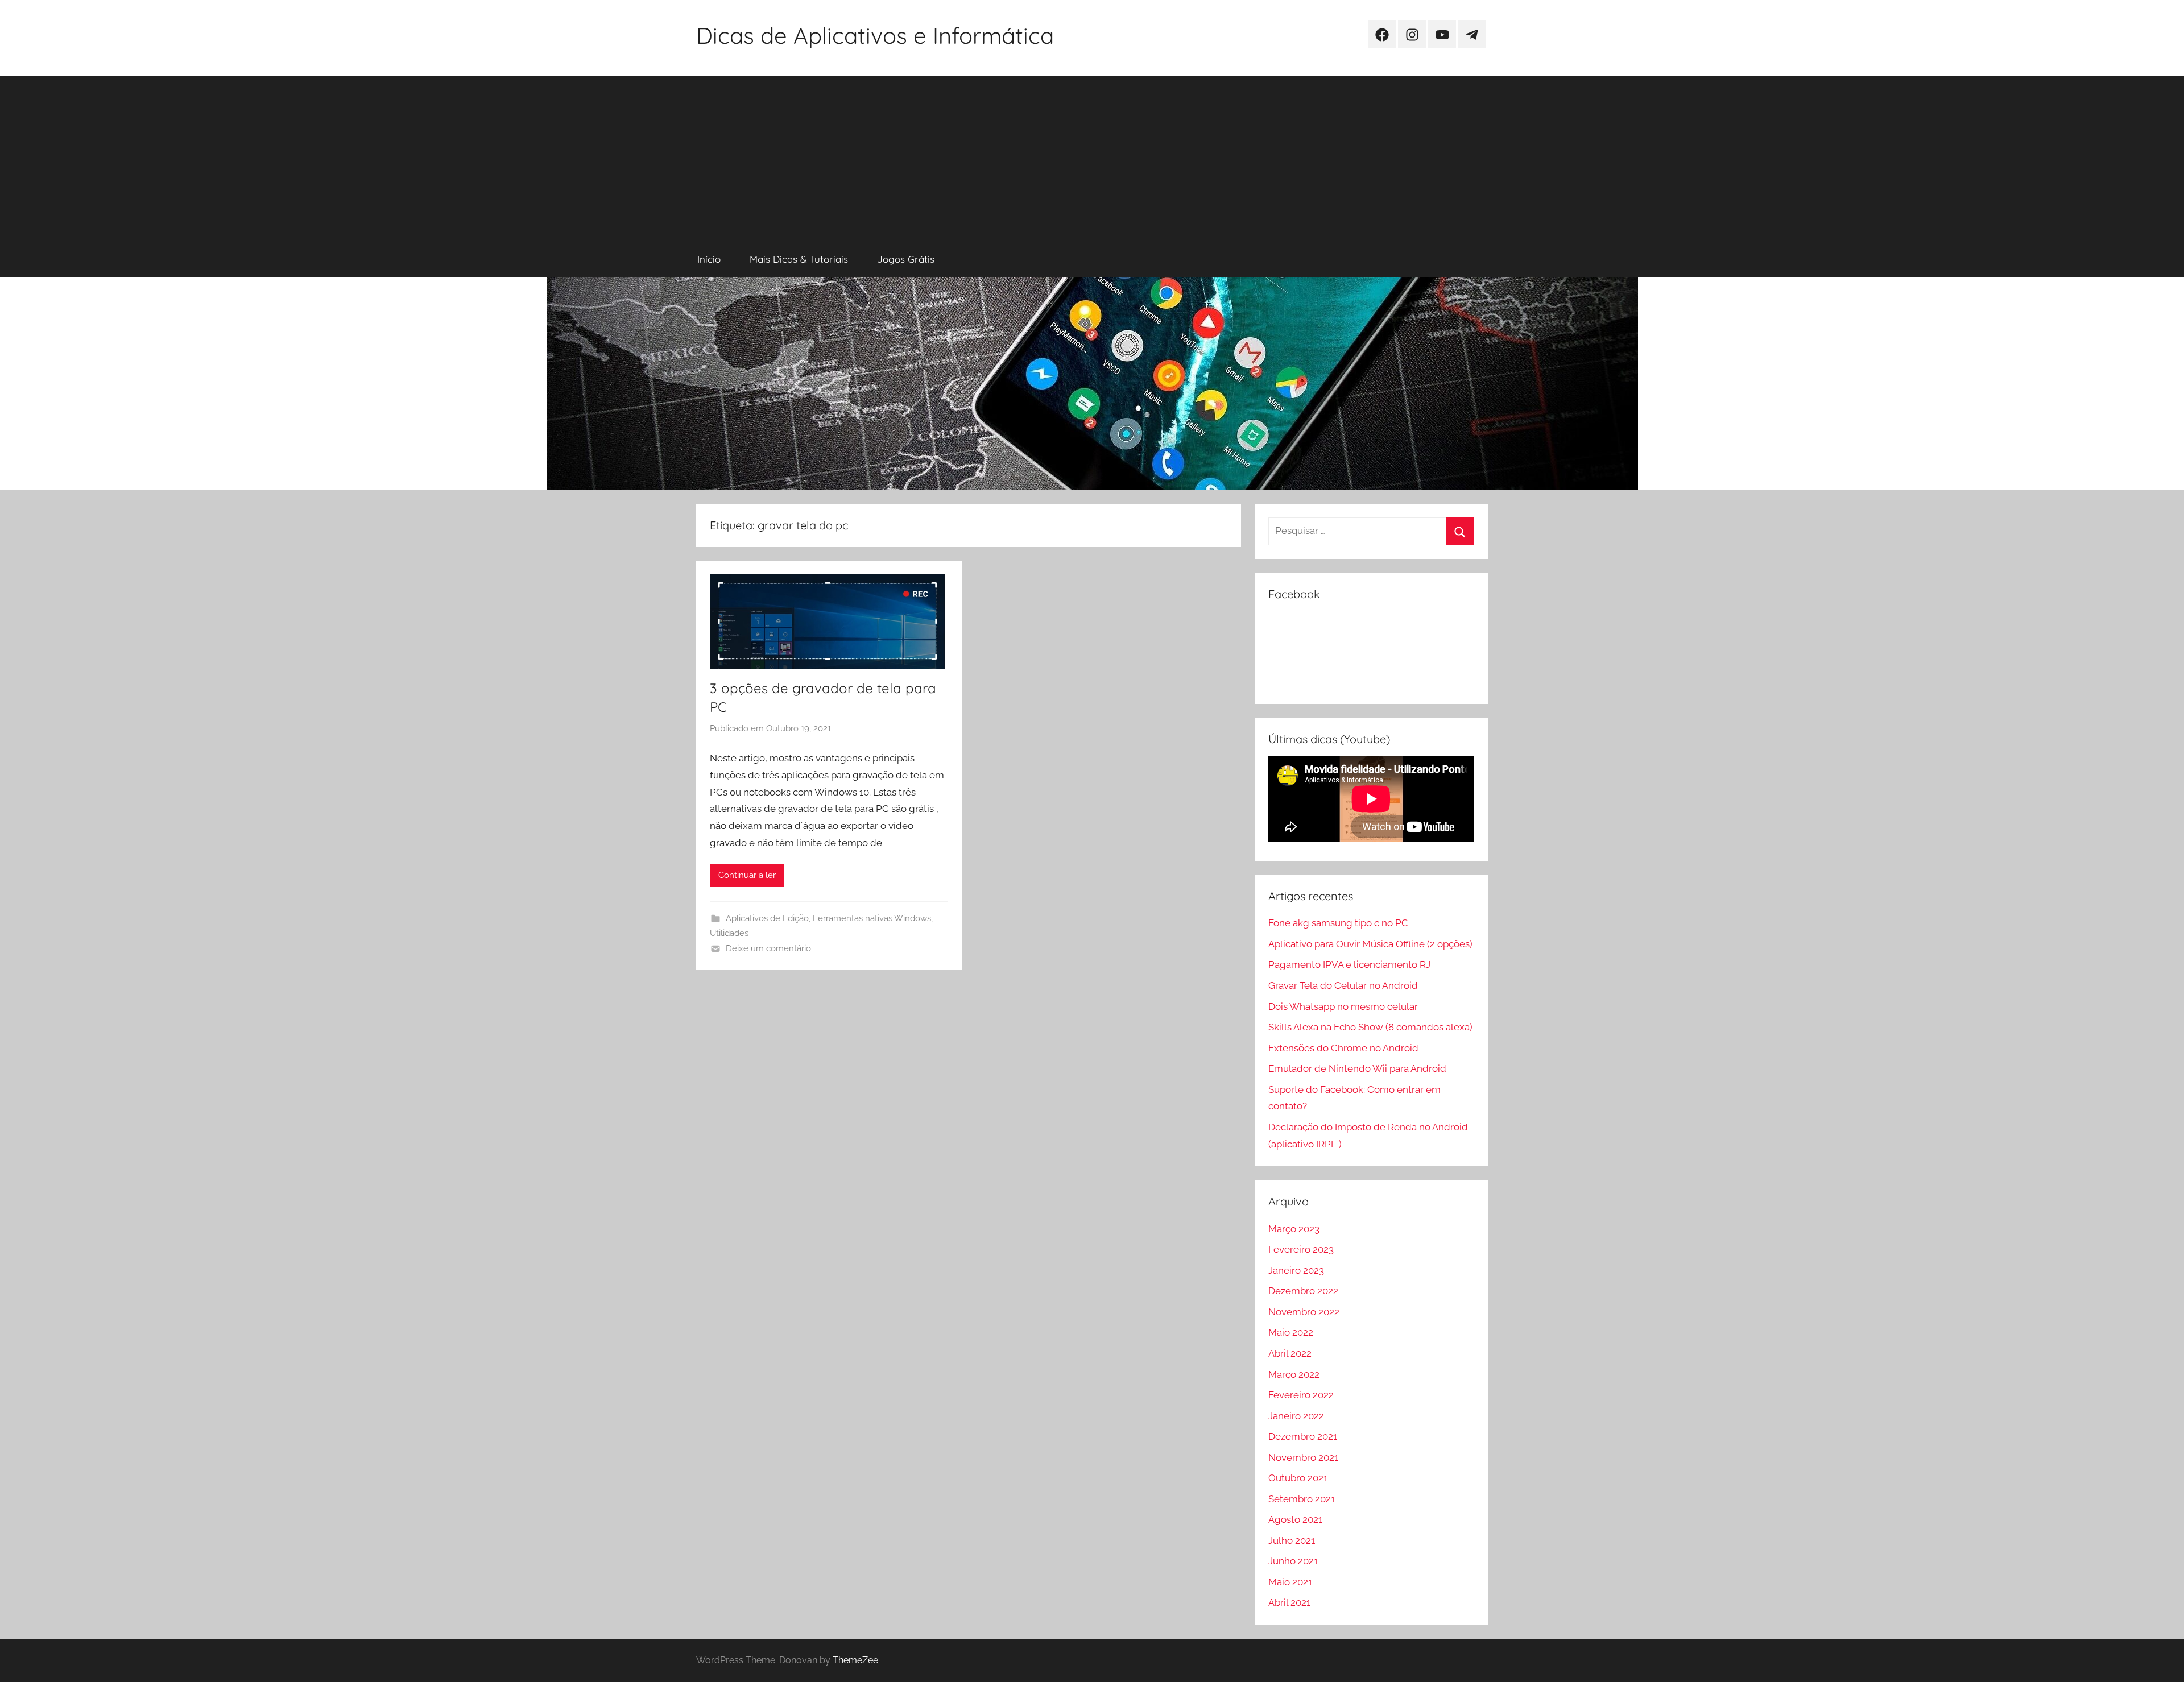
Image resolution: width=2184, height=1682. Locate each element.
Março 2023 (1294, 1229)
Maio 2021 (1290, 1582)
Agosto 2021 (1295, 1519)
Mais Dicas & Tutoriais (799, 259)
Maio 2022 (1291, 1332)
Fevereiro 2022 (1301, 1395)
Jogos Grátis (906, 259)
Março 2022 (1294, 1374)
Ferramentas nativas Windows (872, 918)
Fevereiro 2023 (1301, 1249)
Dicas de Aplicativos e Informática (875, 35)
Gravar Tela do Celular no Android (1343, 985)
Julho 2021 (1292, 1540)
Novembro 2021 (1303, 1457)
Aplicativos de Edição (767, 918)
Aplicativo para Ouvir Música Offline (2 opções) (1370, 944)
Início (709, 259)
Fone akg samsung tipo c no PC (1338, 923)
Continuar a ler (747, 875)
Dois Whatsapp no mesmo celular (1343, 1006)
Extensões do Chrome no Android (1343, 1048)
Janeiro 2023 (1296, 1270)
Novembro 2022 (1304, 1312)
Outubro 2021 (1298, 1478)
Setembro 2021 (1302, 1499)
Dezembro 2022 (1303, 1291)
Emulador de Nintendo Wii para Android (1357, 1068)
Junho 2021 (1293, 1561)
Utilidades (729, 933)
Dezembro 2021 (1303, 1436)
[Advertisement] (1092, 156)
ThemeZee (855, 1660)
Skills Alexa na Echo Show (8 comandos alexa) (1370, 1027)
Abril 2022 (1290, 1353)
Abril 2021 (1289, 1602)
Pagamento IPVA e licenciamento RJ (1349, 964)
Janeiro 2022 (1296, 1416)
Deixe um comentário (768, 948)
